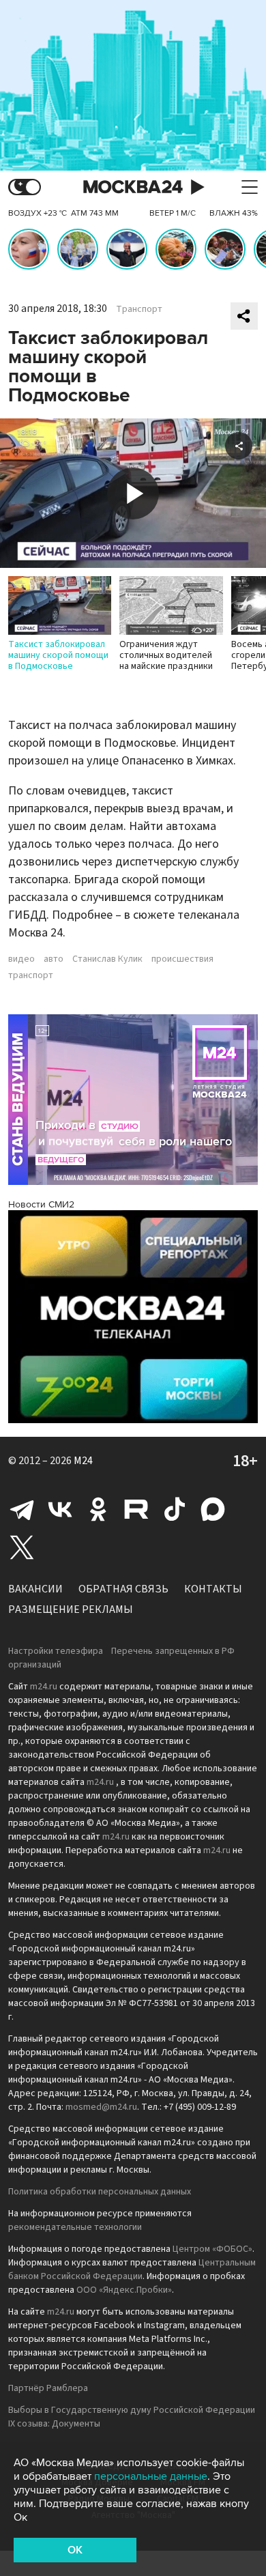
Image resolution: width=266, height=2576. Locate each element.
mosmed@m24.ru (101, 2107)
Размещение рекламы (71, 1609)
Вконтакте (60, 1509)
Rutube (136, 1509)
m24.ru (44, 1687)
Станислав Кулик (107, 959)
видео (21, 959)
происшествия (182, 959)
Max (213, 1509)
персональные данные (151, 2476)
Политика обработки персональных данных (100, 2192)
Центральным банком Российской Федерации (132, 2270)
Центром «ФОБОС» (212, 2249)
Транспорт (139, 309)
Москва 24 (133, 187)
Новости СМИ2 (41, 1204)
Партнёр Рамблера (48, 2388)
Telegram (22, 1509)
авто (54, 959)
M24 (83, 1461)
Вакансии (35, 1589)
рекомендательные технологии (75, 2227)
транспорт (31, 975)
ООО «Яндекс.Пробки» (124, 2290)
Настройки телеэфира (56, 1651)
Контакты (213, 1589)
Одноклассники (98, 1509)
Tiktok (175, 1509)
